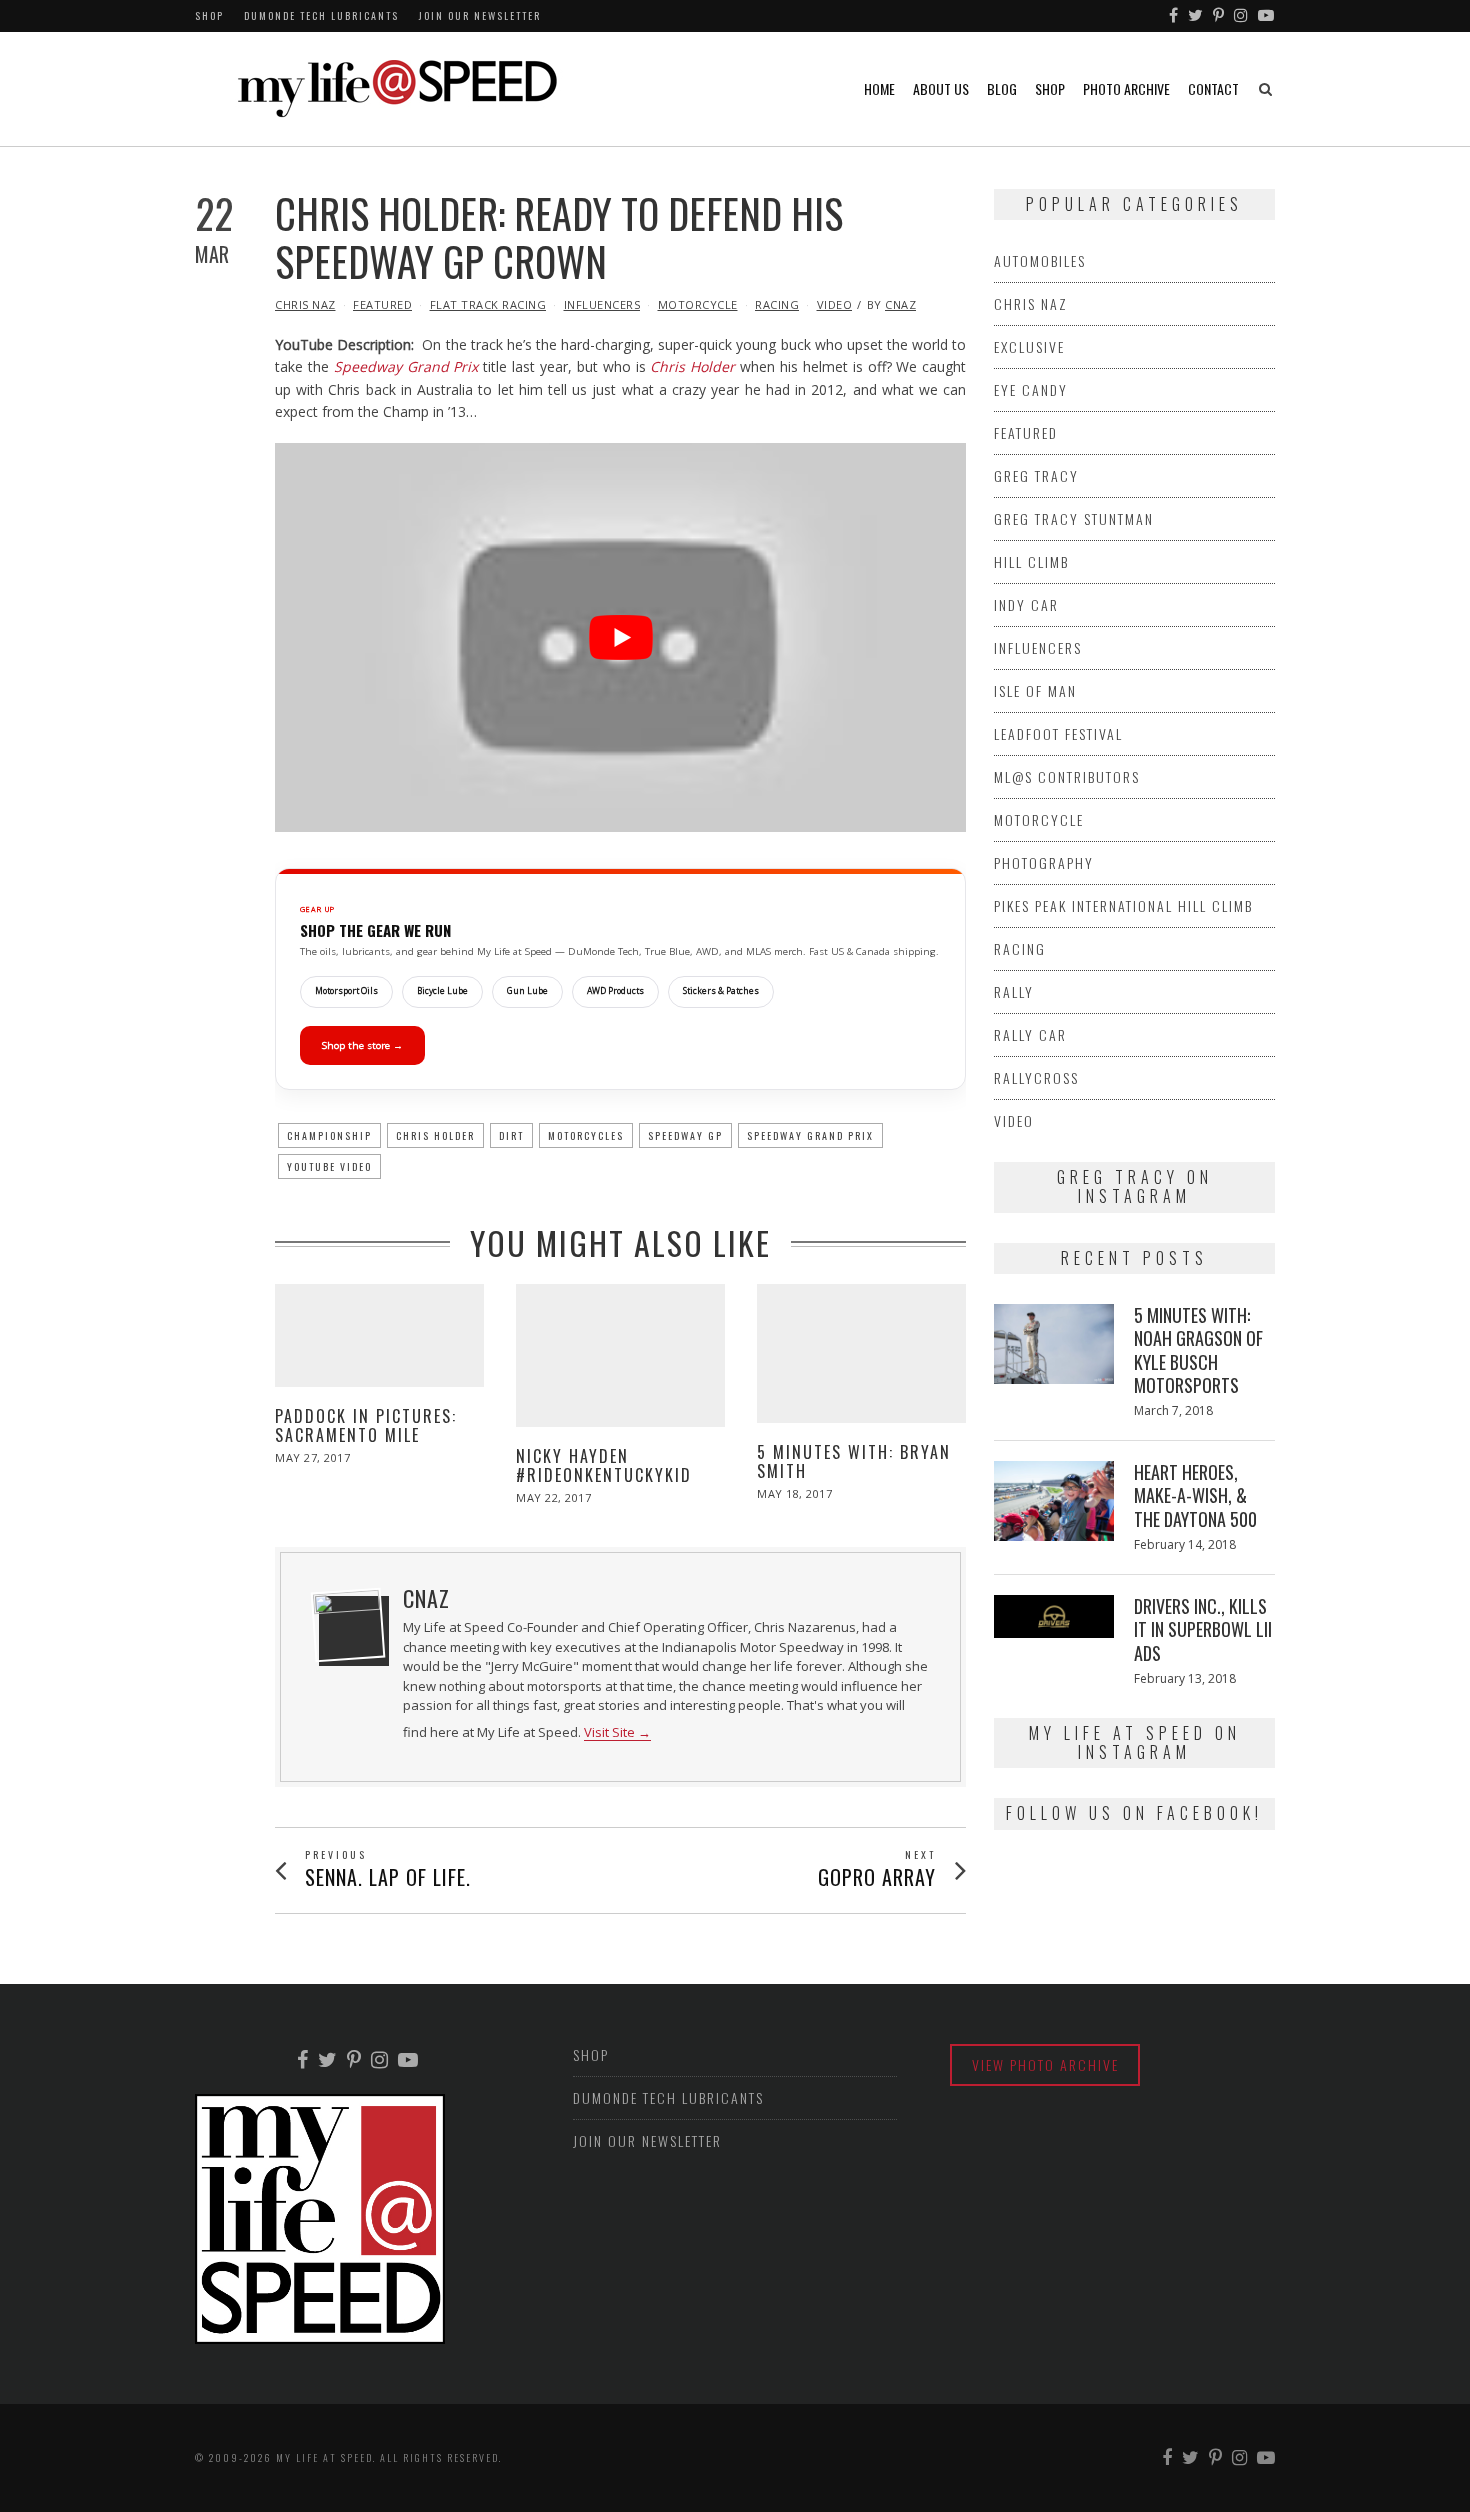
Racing (777, 304)
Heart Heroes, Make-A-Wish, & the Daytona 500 (1195, 1495)
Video (835, 304)
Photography (1044, 862)
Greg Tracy (1036, 475)
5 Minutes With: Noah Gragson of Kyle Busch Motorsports (1198, 1350)
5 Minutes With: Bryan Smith (854, 1461)
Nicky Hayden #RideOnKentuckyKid (604, 1465)
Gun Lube (527, 991)
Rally (1014, 991)
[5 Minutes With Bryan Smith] (861, 1353)
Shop (209, 15)
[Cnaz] (348, 1625)
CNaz (900, 304)
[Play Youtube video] (620, 637)
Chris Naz (305, 304)
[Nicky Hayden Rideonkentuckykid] (620, 1355)
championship (329, 1135)
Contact (1213, 88)
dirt (511, 1135)
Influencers (602, 304)
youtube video (329, 1166)
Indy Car (1026, 604)
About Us (941, 88)
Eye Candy (1031, 389)
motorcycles (586, 1135)
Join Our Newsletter (480, 15)
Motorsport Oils (346, 991)
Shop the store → (362, 1045)
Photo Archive (1126, 88)
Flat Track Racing (488, 304)
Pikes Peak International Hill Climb (1123, 905)
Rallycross (1036, 1077)
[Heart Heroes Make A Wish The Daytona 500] (1054, 1501)
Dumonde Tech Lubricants (321, 15)
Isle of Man (1035, 690)
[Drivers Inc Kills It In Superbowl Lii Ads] (1054, 1616)
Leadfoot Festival (1058, 733)
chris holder (435, 1135)
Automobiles (1040, 260)
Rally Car (1030, 1034)
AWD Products (615, 991)
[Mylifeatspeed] (1174, 16)
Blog (1002, 88)
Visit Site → (617, 1732)
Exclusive (1029, 346)
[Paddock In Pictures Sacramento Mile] (379, 1335)
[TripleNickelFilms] (1267, 16)
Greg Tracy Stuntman (1074, 518)
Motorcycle (698, 304)
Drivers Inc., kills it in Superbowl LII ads (1203, 1629)
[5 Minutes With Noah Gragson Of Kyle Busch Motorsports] (1054, 1344)
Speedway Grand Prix (406, 366)
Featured (382, 304)
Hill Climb (1031, 561)
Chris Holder (692, 366)
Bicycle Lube (442, 991)
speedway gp (685, 1135)
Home (879, 88)
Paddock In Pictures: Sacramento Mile (366, 1425)
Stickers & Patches (721, 991)
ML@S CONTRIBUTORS (1067, 776)
